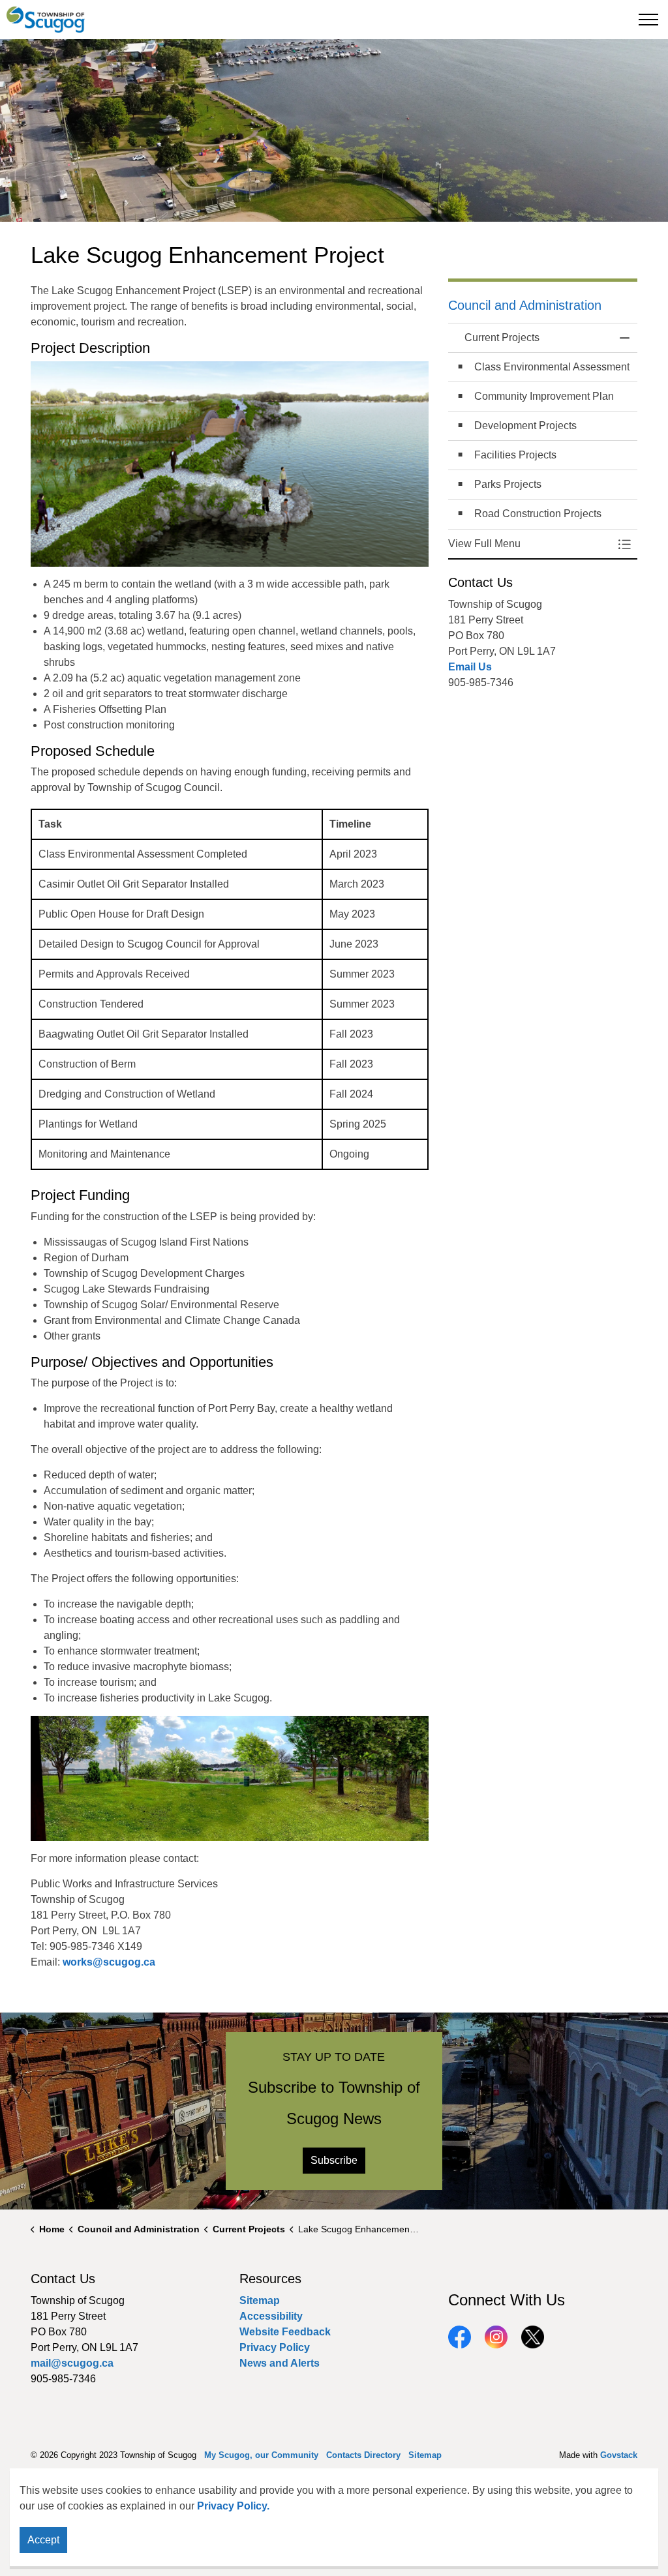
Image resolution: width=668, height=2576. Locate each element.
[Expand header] (648, 20)
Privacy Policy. (233, 2506)
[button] (530, 544)
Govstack (619, 2455)
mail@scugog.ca (72, 2363)
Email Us (470, 667)
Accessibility (271, 2316)
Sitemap (260, 2300)
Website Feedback (285, 2332)
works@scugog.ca (109, 1962)
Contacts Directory (363, 2455)
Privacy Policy (275, 2347)
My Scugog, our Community (261, 2455)
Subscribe (334, 2160)
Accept (43, 2540)
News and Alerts (280, 2363)
